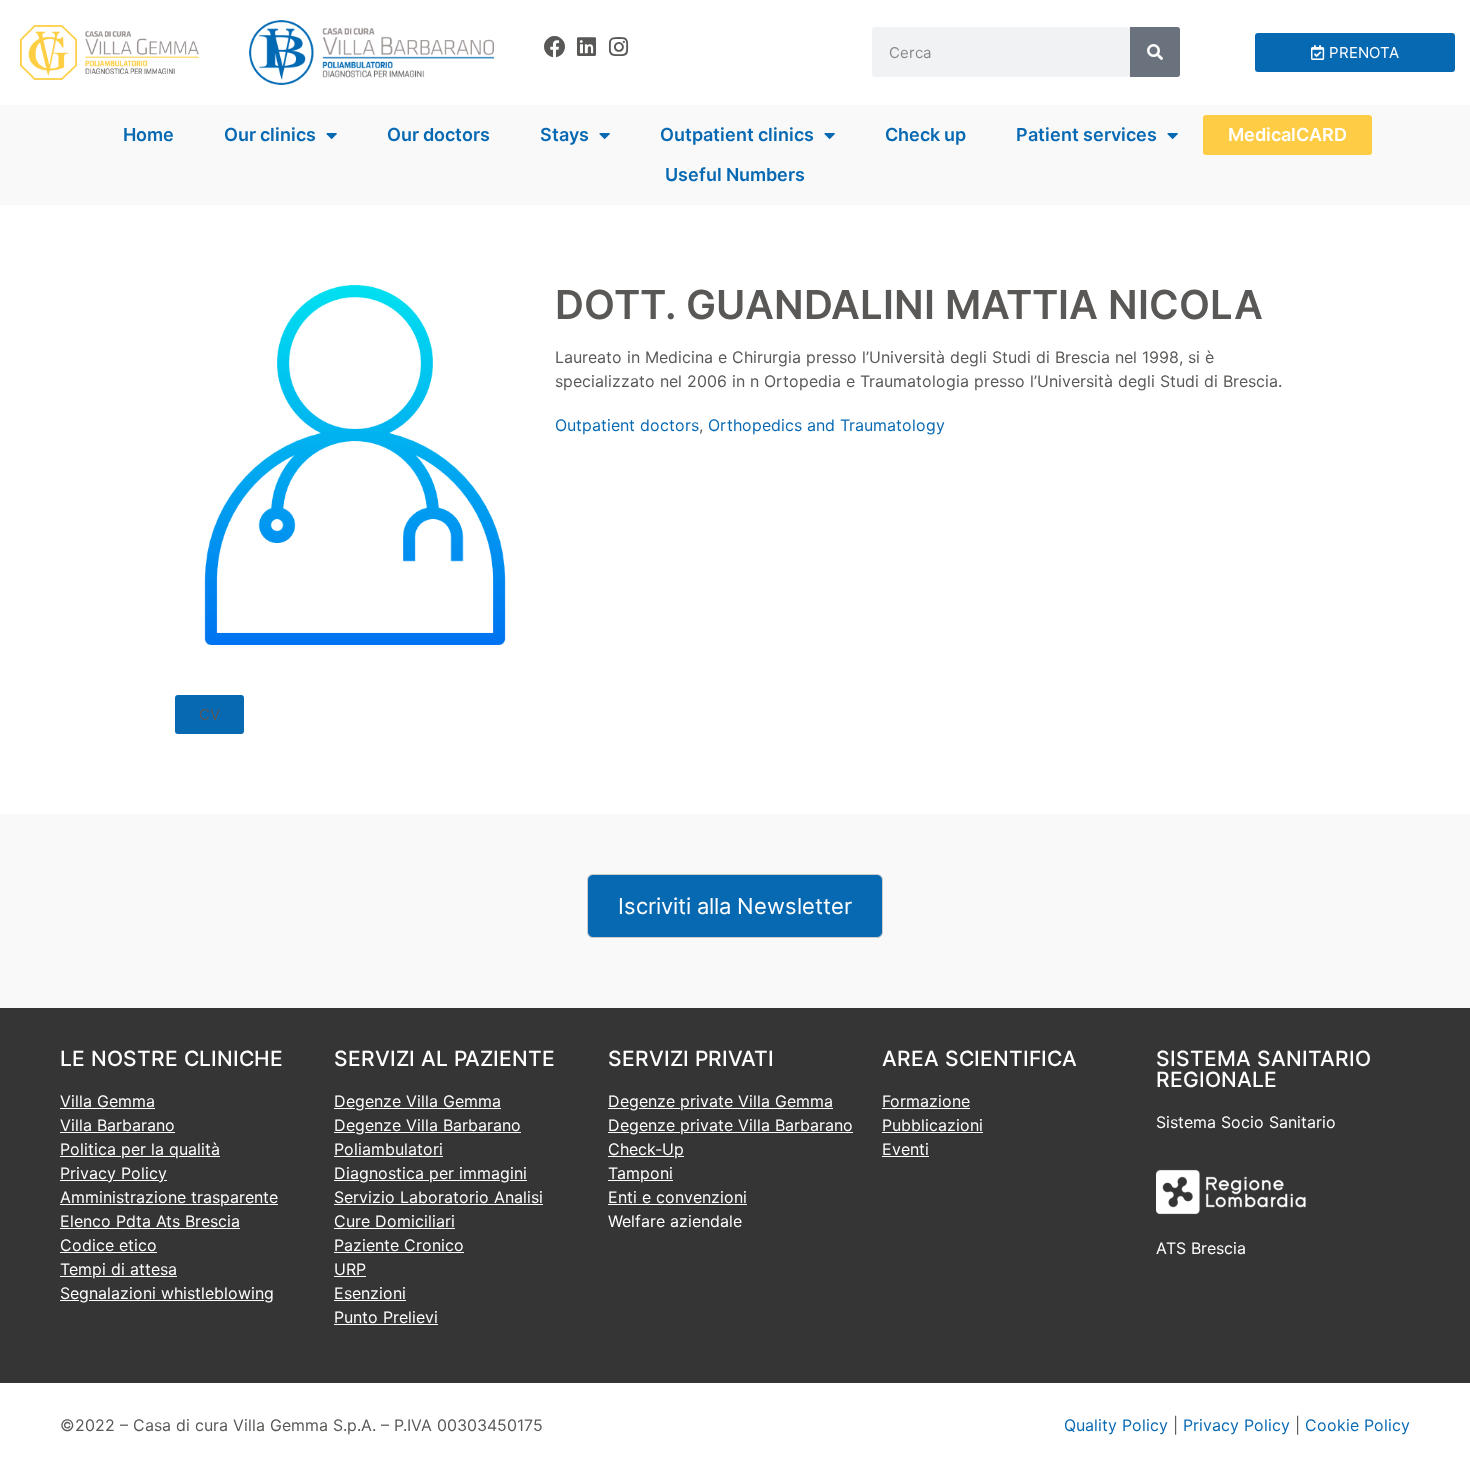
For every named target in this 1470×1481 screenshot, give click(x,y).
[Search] (1155, 52)
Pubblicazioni (932, 1125)
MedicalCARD (1287, 134)
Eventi (905, 1149)
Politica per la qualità (140, 1149)
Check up (925, 134)
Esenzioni (370, 1293)
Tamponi (640, 1173)
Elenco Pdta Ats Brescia (150, 1221)
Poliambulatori (388, 1149)
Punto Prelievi (386, 1317)
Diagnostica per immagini (430, 1173)
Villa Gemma (107, 1101)
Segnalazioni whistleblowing (167, 1293)
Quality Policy (1116, 1425)
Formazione (926, 1101)
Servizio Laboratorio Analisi (438, 1197)
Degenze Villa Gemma (417, 1101)
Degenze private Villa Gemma (720, 1101)
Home (148, 134)
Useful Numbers (735, 174)
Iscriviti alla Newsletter (735, 906)
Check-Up (646, 1149)
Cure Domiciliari (394, 1221)
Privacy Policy (113, 1173)
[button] (209, 714)
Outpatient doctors (627, 425)
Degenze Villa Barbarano (427, 1125)
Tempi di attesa (118, 1269)
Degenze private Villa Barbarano (730, 1125)
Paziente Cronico (399, 1245)
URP (350, 1269)
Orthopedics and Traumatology (826, 425)
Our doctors (438, 134)
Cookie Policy (1357, 1425)
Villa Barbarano (117, 1125)
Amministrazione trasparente (169, 1197)
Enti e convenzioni (677, 1197)
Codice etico (108, 1245)
